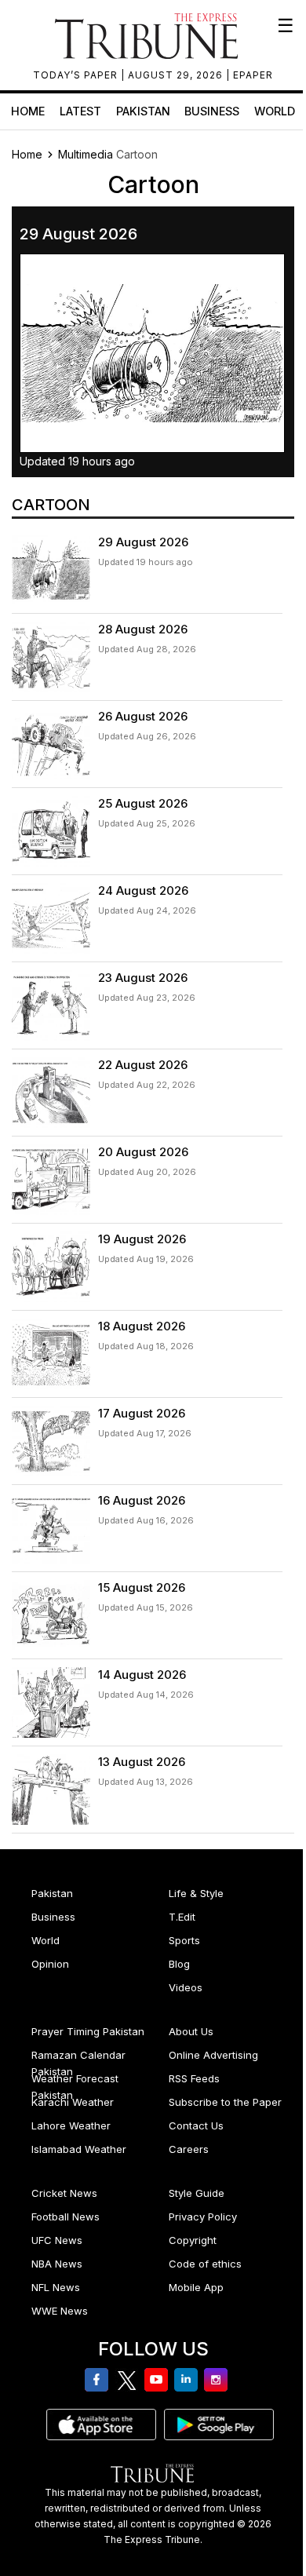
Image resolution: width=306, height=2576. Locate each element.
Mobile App (196, 2287)
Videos (186, 1987)
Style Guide (197, 2193)
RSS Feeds (194, 2078)
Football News (66, 2217)
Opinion (50, 1964)
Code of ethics (205, 2264)
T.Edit (182, 1917)
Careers (189, 2149)
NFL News (56, 2287)
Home (28, 111)
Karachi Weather (73, 2102)
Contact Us (196, 2125)
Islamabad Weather (79, 2149)
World (275, 111)
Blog (179, 1964)
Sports (184, 1940)
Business (212, 111)
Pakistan (143, 111)
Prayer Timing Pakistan (88, 2031)
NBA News (57, 2264)
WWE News (60, 2311)
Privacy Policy (203, 2217)
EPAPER (253, 75)
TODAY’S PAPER (77, 75)
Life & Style (196, 1893)
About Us (191, 2031)
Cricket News (64, 2193)
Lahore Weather (71, 2125)
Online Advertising (213, 2055)
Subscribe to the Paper (225, 2102)
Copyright (193, 2240)
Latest (80, 111)
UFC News (57, 2240)
